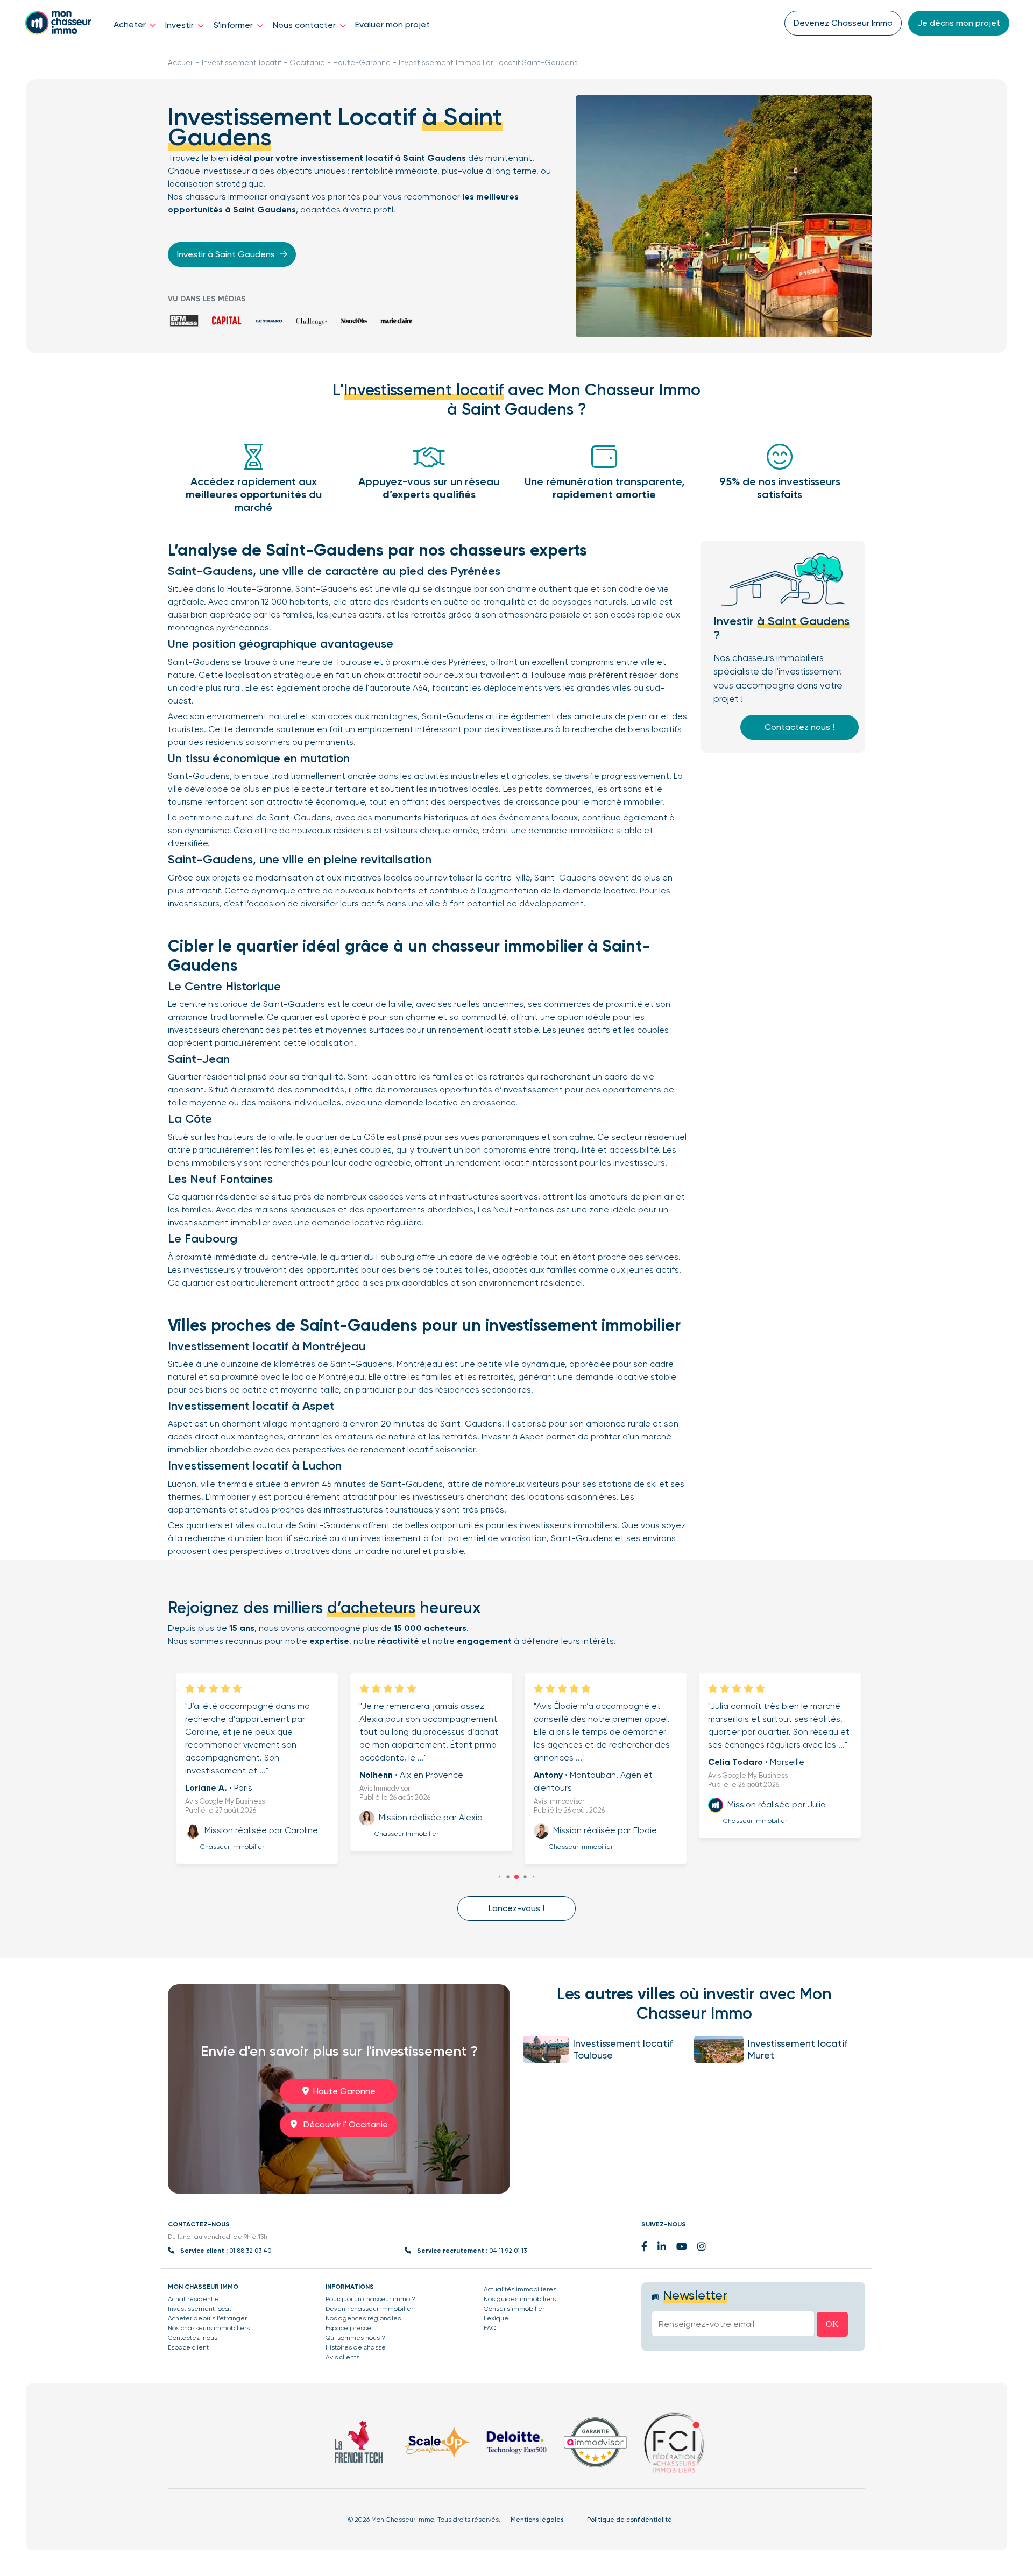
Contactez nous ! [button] (799, 727)
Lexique (496, 2318)
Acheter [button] (131, 24)
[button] (500, 1876)
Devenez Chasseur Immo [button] (843, 23)
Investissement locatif (242, 62)
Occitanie (307, 62)
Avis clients (342, 2357)
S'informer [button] (234, 25)
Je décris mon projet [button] (959, 23)
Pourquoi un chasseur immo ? (370, 2299)
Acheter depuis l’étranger (207, 2318)
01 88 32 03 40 (250, 2251)
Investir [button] (181, 25)
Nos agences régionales (363, 2318)
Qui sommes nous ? (355, 2338)
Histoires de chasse (356, 2347)
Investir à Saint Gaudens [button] (227, 254)
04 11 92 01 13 (508, 2251)
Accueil (181, 62)
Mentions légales (537, 2520)
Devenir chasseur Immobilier (369, 2309)
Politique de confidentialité (629, 2520)
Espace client (188, 2347)
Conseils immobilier (514, 2309)
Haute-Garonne (362, 62)
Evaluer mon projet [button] (392, 24)
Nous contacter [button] (305, 25)
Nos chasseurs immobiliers (209, 2328)
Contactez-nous (193, 2338)
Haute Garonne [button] (344, 2091)
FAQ (490, 2328)
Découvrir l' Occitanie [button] (345, 2124)
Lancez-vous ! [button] (516, 1908)
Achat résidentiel (194, 2299)
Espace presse (348, 2328)
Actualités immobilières (520, 2289)
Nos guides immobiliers (520, 2299)
